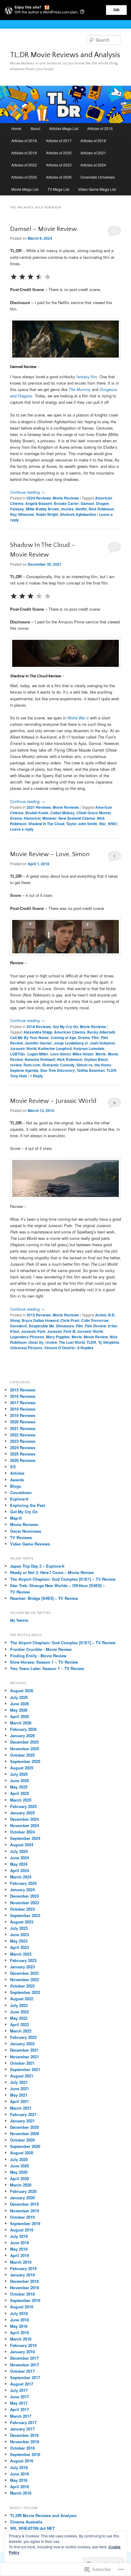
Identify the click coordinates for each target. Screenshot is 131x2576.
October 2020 (22, 2140)
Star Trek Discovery (58, 1070)
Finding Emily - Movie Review (38, 1656)
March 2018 (21, 2339)
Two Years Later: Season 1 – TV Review (47, 1668)
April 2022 (19, 2024)
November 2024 (25, 1825)
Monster (50, 818)
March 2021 (21, 2108)
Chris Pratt (70, 1320)
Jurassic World (23, 1048)
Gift (116, 10)
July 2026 (19, 1697)
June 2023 (19, 1935)
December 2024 (24, 1819)
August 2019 (22, 2230)
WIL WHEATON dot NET (32, 2528)
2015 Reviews (39, 1315)
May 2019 (19, 2249)
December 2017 (24, 2358)
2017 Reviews (23, 1403)
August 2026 (22, 1691)
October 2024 (22, 1832)
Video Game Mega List (97, 189)
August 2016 (22, 2461)
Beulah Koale (37, 813)
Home (16, 128)
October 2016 (22, 2448)
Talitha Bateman (91, 1070)
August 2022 (22, 1999)
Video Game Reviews (30, 1544)
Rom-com (32, 1065)
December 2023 (24, 1896)
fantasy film (87, 377)
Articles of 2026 (59, 177)
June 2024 (19, 1858)
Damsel (87, 503)
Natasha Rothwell (40, 1059)
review (16, 1065)
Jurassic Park (33, 1331)
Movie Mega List (25, 189)
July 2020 (19, 2159)
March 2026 (21, 1723)
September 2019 (25, 2223)
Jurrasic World (90, 1331)
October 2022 (22, 1986)
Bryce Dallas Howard (40, 1320)
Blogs (16, 1486)
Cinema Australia (26, 2522)
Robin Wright (47, 514)
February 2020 (23, 2191)
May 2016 (19, 2480)
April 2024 (19, 1870)
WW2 (112, 824)
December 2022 (24, 1973)
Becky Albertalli (101, 1032)
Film (95, 1038)
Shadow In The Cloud (46, 824)
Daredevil (18, 1326)
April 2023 (19, 1947)
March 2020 (21, 2185)
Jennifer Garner (38, 1043)
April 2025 (19, 1793)
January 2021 (22, 2121)
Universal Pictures (26, 1348)
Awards (17, 1480)
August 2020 (22, 2153)
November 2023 (25, 1903)
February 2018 (23, 2345)
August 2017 (22, 2384)
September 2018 (25, 2300)
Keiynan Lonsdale (89, 1048)
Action (101, 1315)
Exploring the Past (28, 1505)
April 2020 (19, 2178)
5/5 (13, 1467)
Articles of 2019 (24, 153)
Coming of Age (63, 1038)
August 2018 (22, 2307)
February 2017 (23, 2422)
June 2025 (19, 1780)
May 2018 (19, 2326)
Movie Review (96, 1337)
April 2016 (19, 2487)
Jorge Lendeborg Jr (71, 1043)
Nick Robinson (101, 509)
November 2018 (25, 2288)
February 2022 (23, 2037)
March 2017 (21, 2416)
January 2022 (22, 2044)
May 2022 (19, 2018)
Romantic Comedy (58, 1065)
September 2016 (25, 2454)
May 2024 (19, 1864)
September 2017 (25, 2377)
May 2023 (19, 1941)
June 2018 (19, 2320)
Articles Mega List (64, 128)
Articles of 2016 (24, 141)
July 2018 (19, 2313)
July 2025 (19, 1774)
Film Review (96, 1326)
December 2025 (24, 1742)
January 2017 (22, 2429)
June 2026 (19, 1704)
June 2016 (19, 2474)
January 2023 (22, 1967)
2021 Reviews (39, 807)
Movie (101, 1054)
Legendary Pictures (27, 1337)
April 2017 (19, 2409)
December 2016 (24, 2435)
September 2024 (25, 1838)
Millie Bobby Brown (42, 509)
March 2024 (21, 1877)
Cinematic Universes (98, 177)
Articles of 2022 (24, 165)
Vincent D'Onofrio (59, 1348)
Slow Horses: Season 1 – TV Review (44, 1662)
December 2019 (24, 2204)
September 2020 (25, 2146)
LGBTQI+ (18, 1054)
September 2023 (25, 1915)
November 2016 (25, 2442)
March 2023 (21, 1954)
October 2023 (22, 1909)
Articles (17, 1473)
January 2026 (22, 1736)
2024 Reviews (39, 498)
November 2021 (25, 2057)
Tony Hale (19, 1076)
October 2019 (22, 2217)
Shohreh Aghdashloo (78, 514)
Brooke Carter (66, 503)
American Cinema (70, 1032)
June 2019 (19, 2243)
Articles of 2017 (59, 141)
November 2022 (25, 1979)
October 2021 (22, 2063)
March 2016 (21, 2493)
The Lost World (72, 1342)
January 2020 (22, 2198)
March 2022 (21, 2031)
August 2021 (22, 2076)
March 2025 (21, 1800)
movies (67, 509)
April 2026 (19, 1716)
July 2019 (19, 2236)
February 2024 (23, 1883)
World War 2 (78, 718)
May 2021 (19, 2095)
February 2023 (23, 1960)
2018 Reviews (39, 1027)
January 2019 (22, 2275)
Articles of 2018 (93, 141)
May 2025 (19, 1787)
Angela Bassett (39, 503)
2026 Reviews (23, 1460)
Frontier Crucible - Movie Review (41, 1649)
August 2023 (22, 1922)
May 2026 (19, 1710)
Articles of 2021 (93, 153)
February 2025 (23, 1806)
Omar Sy (36, 1342)
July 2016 (19, 2467)
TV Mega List (58, 189)
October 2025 (22, 1755)
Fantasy (17, 509)
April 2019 (19, 2255)
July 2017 (19, 2390)
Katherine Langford (55, 1048)
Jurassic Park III (61, 1331)
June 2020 (19, 2166)
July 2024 (19, 1851)
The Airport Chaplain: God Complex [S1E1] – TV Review (63, 1579)
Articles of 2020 (59, 153)
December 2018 (24, 2281)
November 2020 (25, 2134)
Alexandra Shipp (38, 1032)
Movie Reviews (66, 498)
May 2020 (19, 2172)
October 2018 (22, 2294)
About (35, 128)
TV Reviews (21, 1537)
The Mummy (80, 389)
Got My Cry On (65, 1027)
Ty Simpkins (109, 1342)
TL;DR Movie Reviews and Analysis (65, 55)
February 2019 (23, 2268)
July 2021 (19, 2082)
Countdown (21, 1492)
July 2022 (19, 2005)
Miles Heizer (83, 1054)
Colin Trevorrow (95, 1320)
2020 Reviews (23, 1422)
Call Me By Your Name (29, 1038)
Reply (36, 1076)
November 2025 (25, 1749)
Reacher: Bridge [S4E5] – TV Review (44, 1598)
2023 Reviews (23, 1441)
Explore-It (19, 1499)
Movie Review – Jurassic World (53, 1101)
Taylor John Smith (82, 824)
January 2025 (22, 1813)
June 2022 (19, 2012)
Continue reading (27, 492)
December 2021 (24, 2050)
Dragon (102, 503)
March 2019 (21, 2262)
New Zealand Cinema (77, 818)
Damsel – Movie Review (43, 229)
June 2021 (19, 2089)
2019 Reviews (23, 1415)
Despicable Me (41, 1326)
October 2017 (22, 2371)
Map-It (16, 1518)
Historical (32, 818)
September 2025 (25, 1761)
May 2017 (19, 2403)
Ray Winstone (22, 514)
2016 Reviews (23, 1396)
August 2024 (22, 1845)
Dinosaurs (65, 1326)
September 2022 (25, 1992)
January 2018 (22, 2352)
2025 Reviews (23, 1454)
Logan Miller (38, 1054)
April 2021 (19, 2101)
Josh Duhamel (102, 1043)
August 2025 (22, 1768)
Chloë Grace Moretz (94, 813)
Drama (16, 818)
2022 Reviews (23, 1435)
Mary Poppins (58, 1337)
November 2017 (25, 2365)
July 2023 (19, 1928)
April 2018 (19, 2332)
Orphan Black (96, 1059)
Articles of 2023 (59, 165)
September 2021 (25, 2069)
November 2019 (25, 2211)
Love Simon (60, 1054)
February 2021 (23, 2114)
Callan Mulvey (62, 813)
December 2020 (24, 2127)
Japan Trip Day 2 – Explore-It (37, 1566)
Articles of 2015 (100, 128)
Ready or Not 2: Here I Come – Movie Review (52, 1572)
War (103, 824)
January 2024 (22, 1890)
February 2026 (23, 1729)
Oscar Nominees (26, 1531)
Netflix (81, 509)
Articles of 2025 (24, 177)
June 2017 (19, 2397)
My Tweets (19, 1620)
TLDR (112, 1070)
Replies (85, 1348)
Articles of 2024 (93, 165)
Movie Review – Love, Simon (50, 854)
